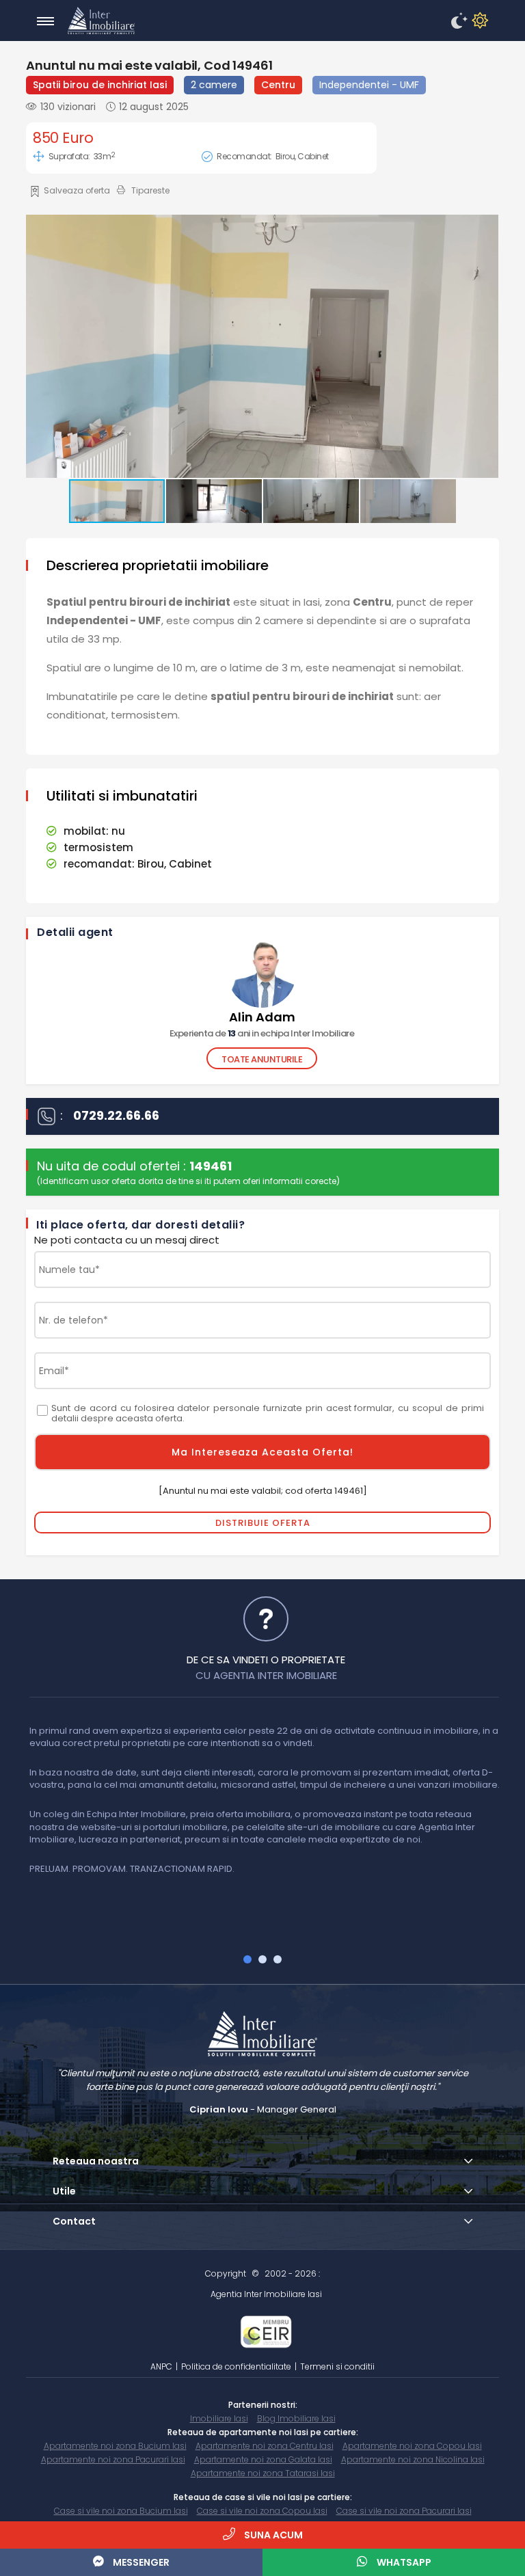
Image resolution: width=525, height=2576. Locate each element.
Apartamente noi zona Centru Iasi (265, 2446)
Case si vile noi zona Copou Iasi (262, 2511)
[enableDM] (457, 21)
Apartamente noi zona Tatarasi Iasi (263, 2473)
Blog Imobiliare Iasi (296, 2418)
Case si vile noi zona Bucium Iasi (121, 2511)
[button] (261, 348)
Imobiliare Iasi (219, 2418)
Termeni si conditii (337, 2366)
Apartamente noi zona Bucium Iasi (115, 2446)
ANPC (161, 2366)
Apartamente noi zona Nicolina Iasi (413, 2459)
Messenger (140, 2562)
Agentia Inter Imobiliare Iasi (266, 2294)
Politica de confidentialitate (236, 2366)
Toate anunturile (262, 1059)
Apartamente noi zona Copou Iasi (412, 2446)
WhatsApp (403, 2562)
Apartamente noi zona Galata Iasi (263, 2459)
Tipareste (150, 190)
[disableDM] (478, 21)
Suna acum (272, 2535)
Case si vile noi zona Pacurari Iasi (404, 2511)
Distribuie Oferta (263, 1523)
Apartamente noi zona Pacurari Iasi (113, 2459)
